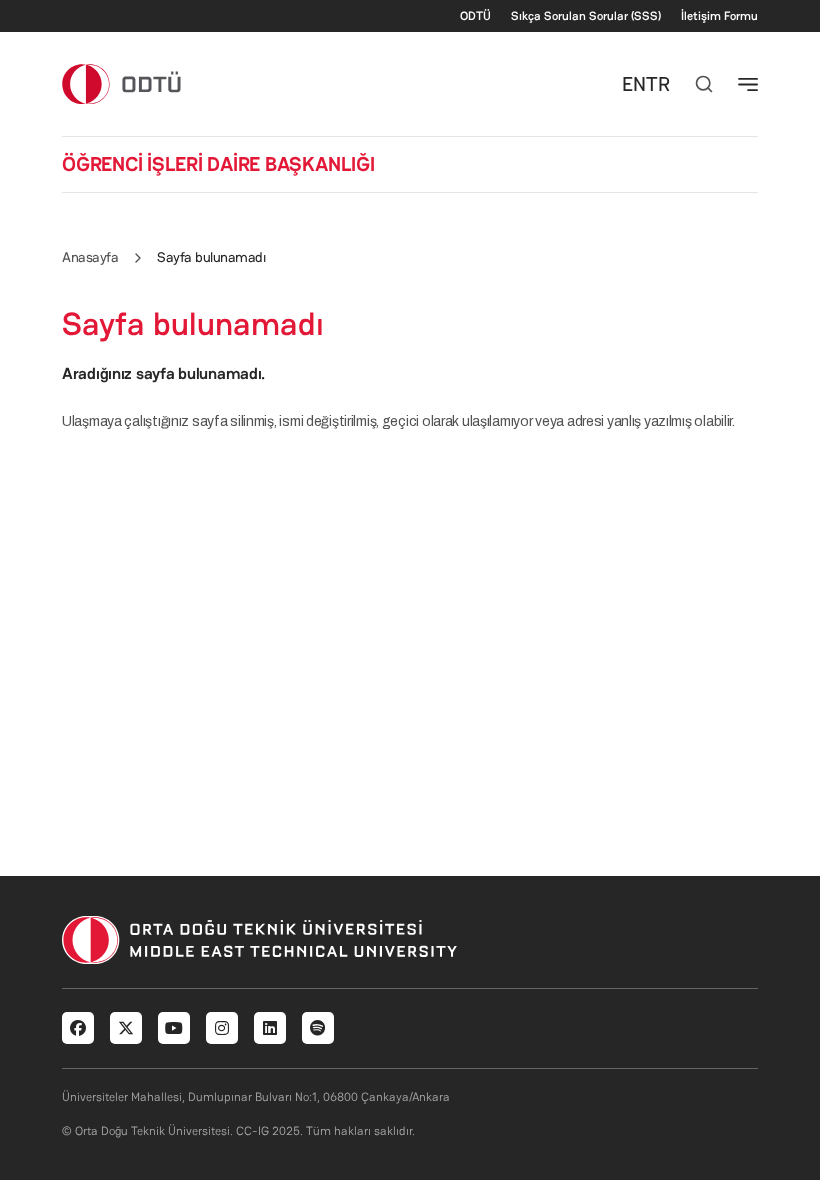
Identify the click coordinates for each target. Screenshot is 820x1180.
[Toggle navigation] (748, 84)
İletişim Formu (719, 16)
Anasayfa (90, 257)
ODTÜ (475, 16)
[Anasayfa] (122, 83)
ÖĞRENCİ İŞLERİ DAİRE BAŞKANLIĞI (218, 164)
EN (634, 84)
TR (658, 84)
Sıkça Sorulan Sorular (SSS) (586, 16)
